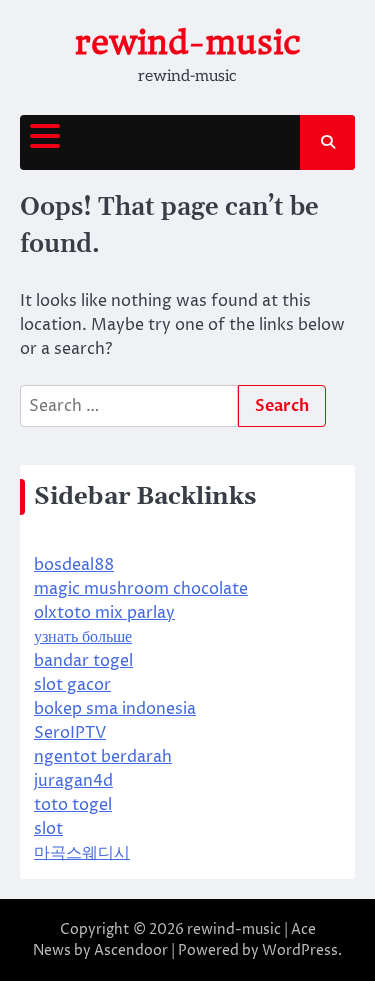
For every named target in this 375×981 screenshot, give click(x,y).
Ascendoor (131, 950)
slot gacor (72, 685)
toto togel (73, 805)
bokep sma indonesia (115, 709)
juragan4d (73, 781)
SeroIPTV (70, 733)
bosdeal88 (74, 565)
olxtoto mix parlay (104, 613)
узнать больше (83, 637)
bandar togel (83, 661)
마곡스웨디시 (82, 853)
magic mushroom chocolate (141, 589)
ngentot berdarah (103, 757)
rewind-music (188, 42)
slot (48, 829)
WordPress (300, 950)
